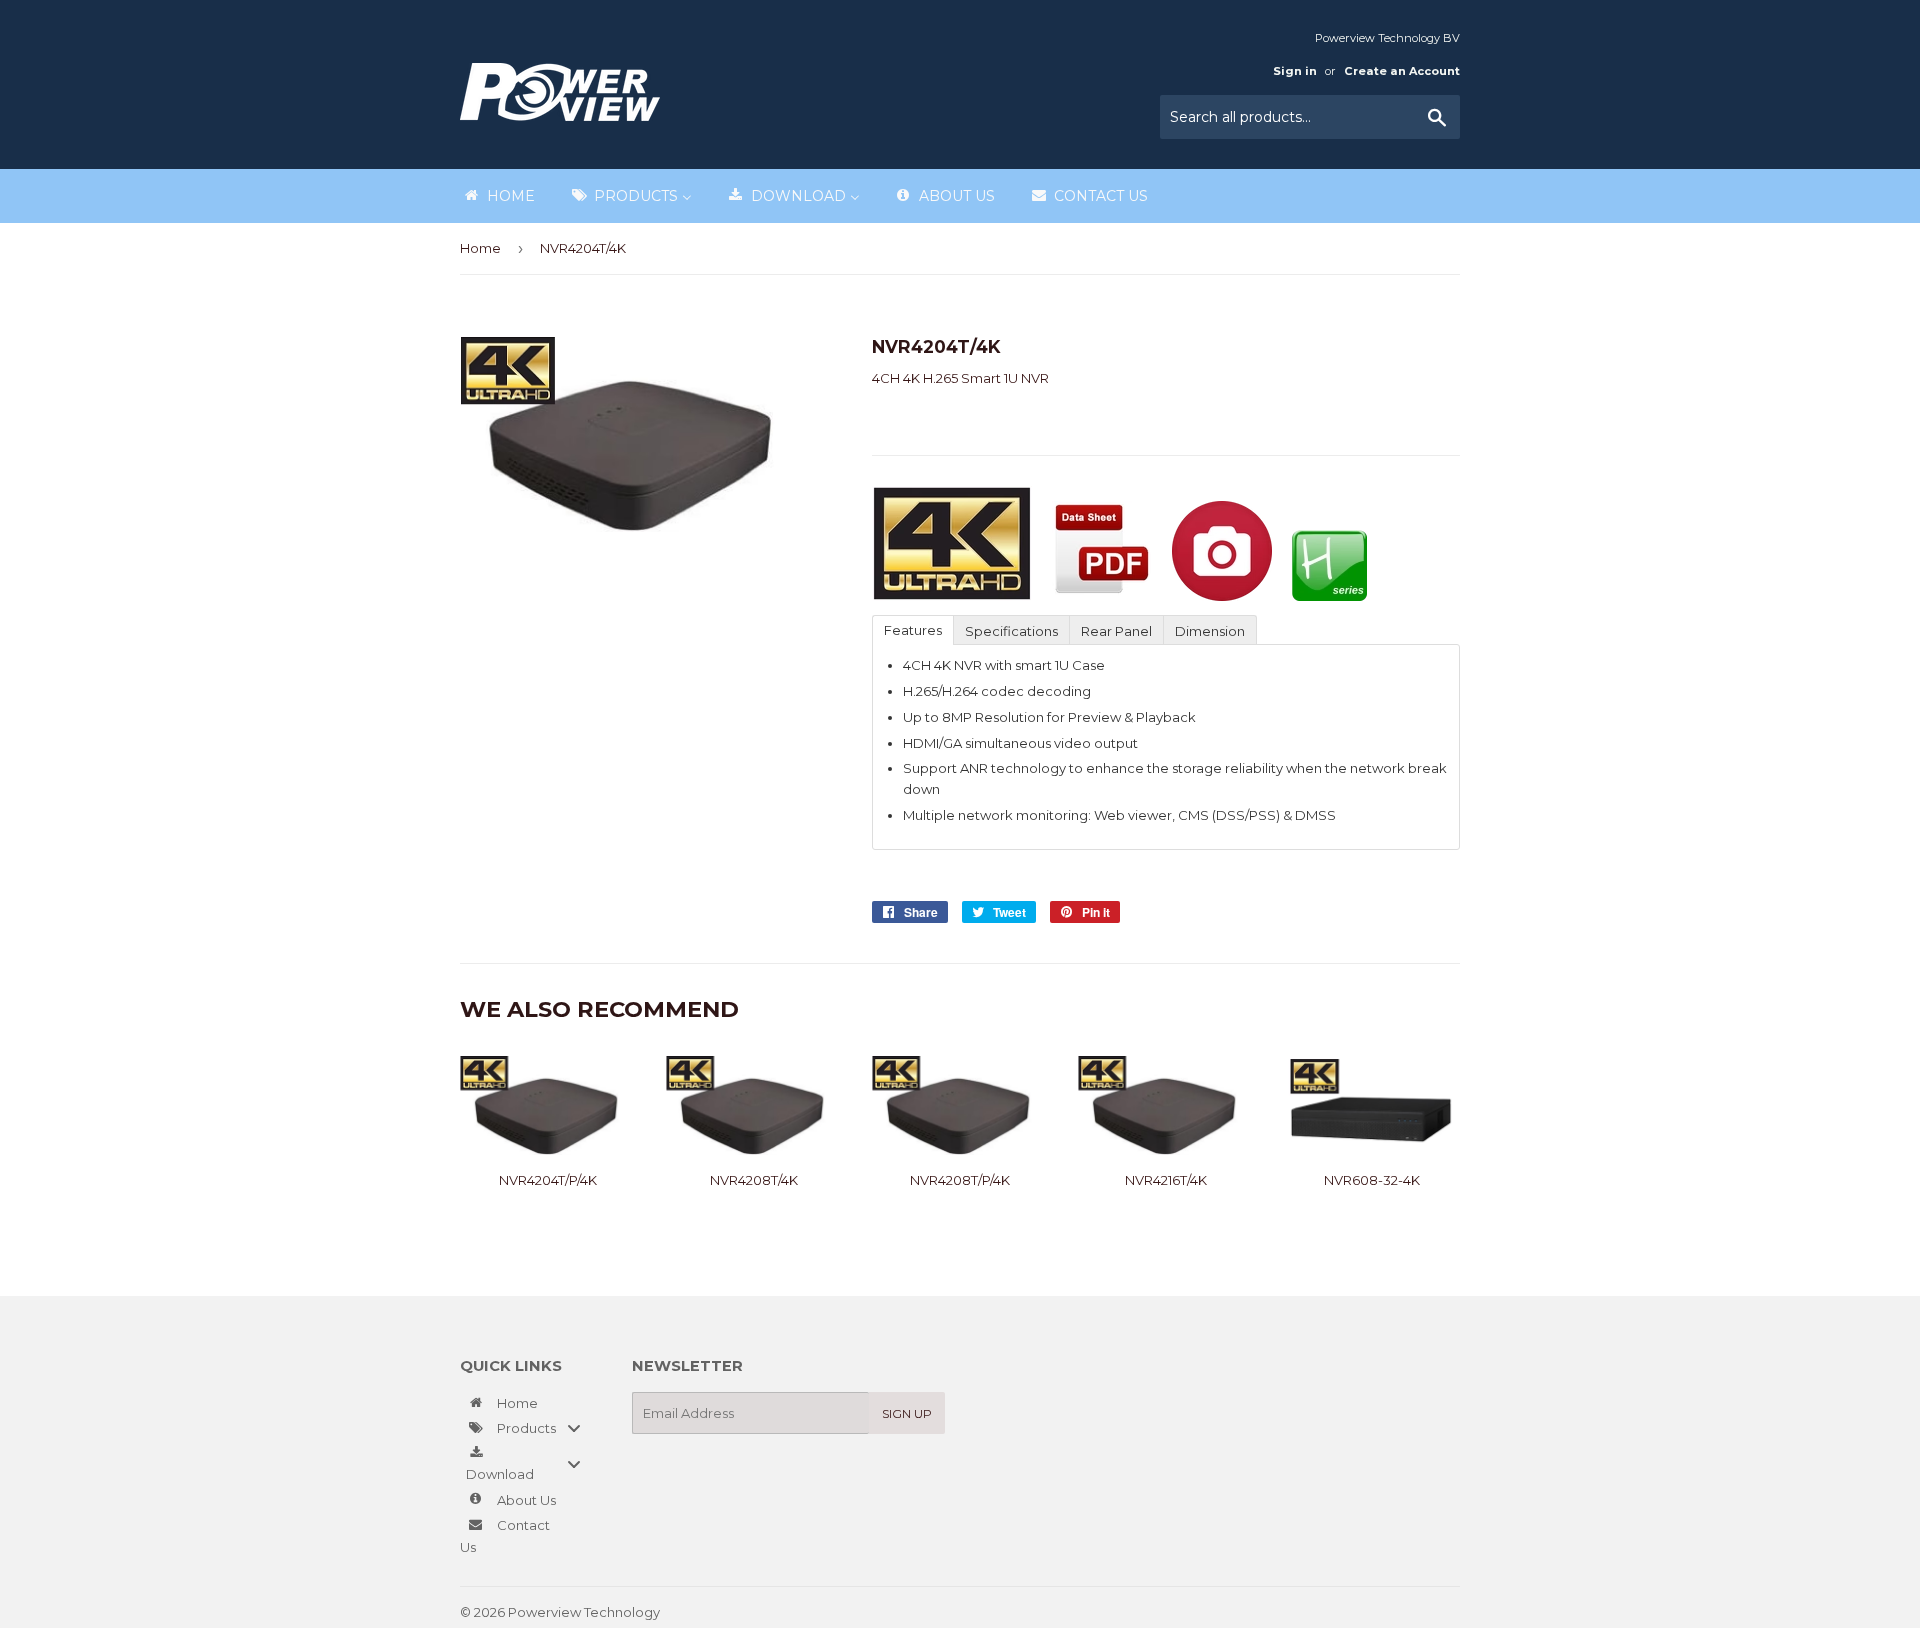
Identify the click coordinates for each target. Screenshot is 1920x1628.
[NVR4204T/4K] (1012, 596)
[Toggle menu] (574, 1428)
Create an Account (1402, 71)
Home (480, 248)
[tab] (912, 629)
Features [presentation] (913, 630)
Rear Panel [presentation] (1116, 631)
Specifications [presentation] (1011, 631)
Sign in (1295, 71)
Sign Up (907, 1413)
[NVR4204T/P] (1222, 596)
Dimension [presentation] (1210, 631)
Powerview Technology (584, 1612)
